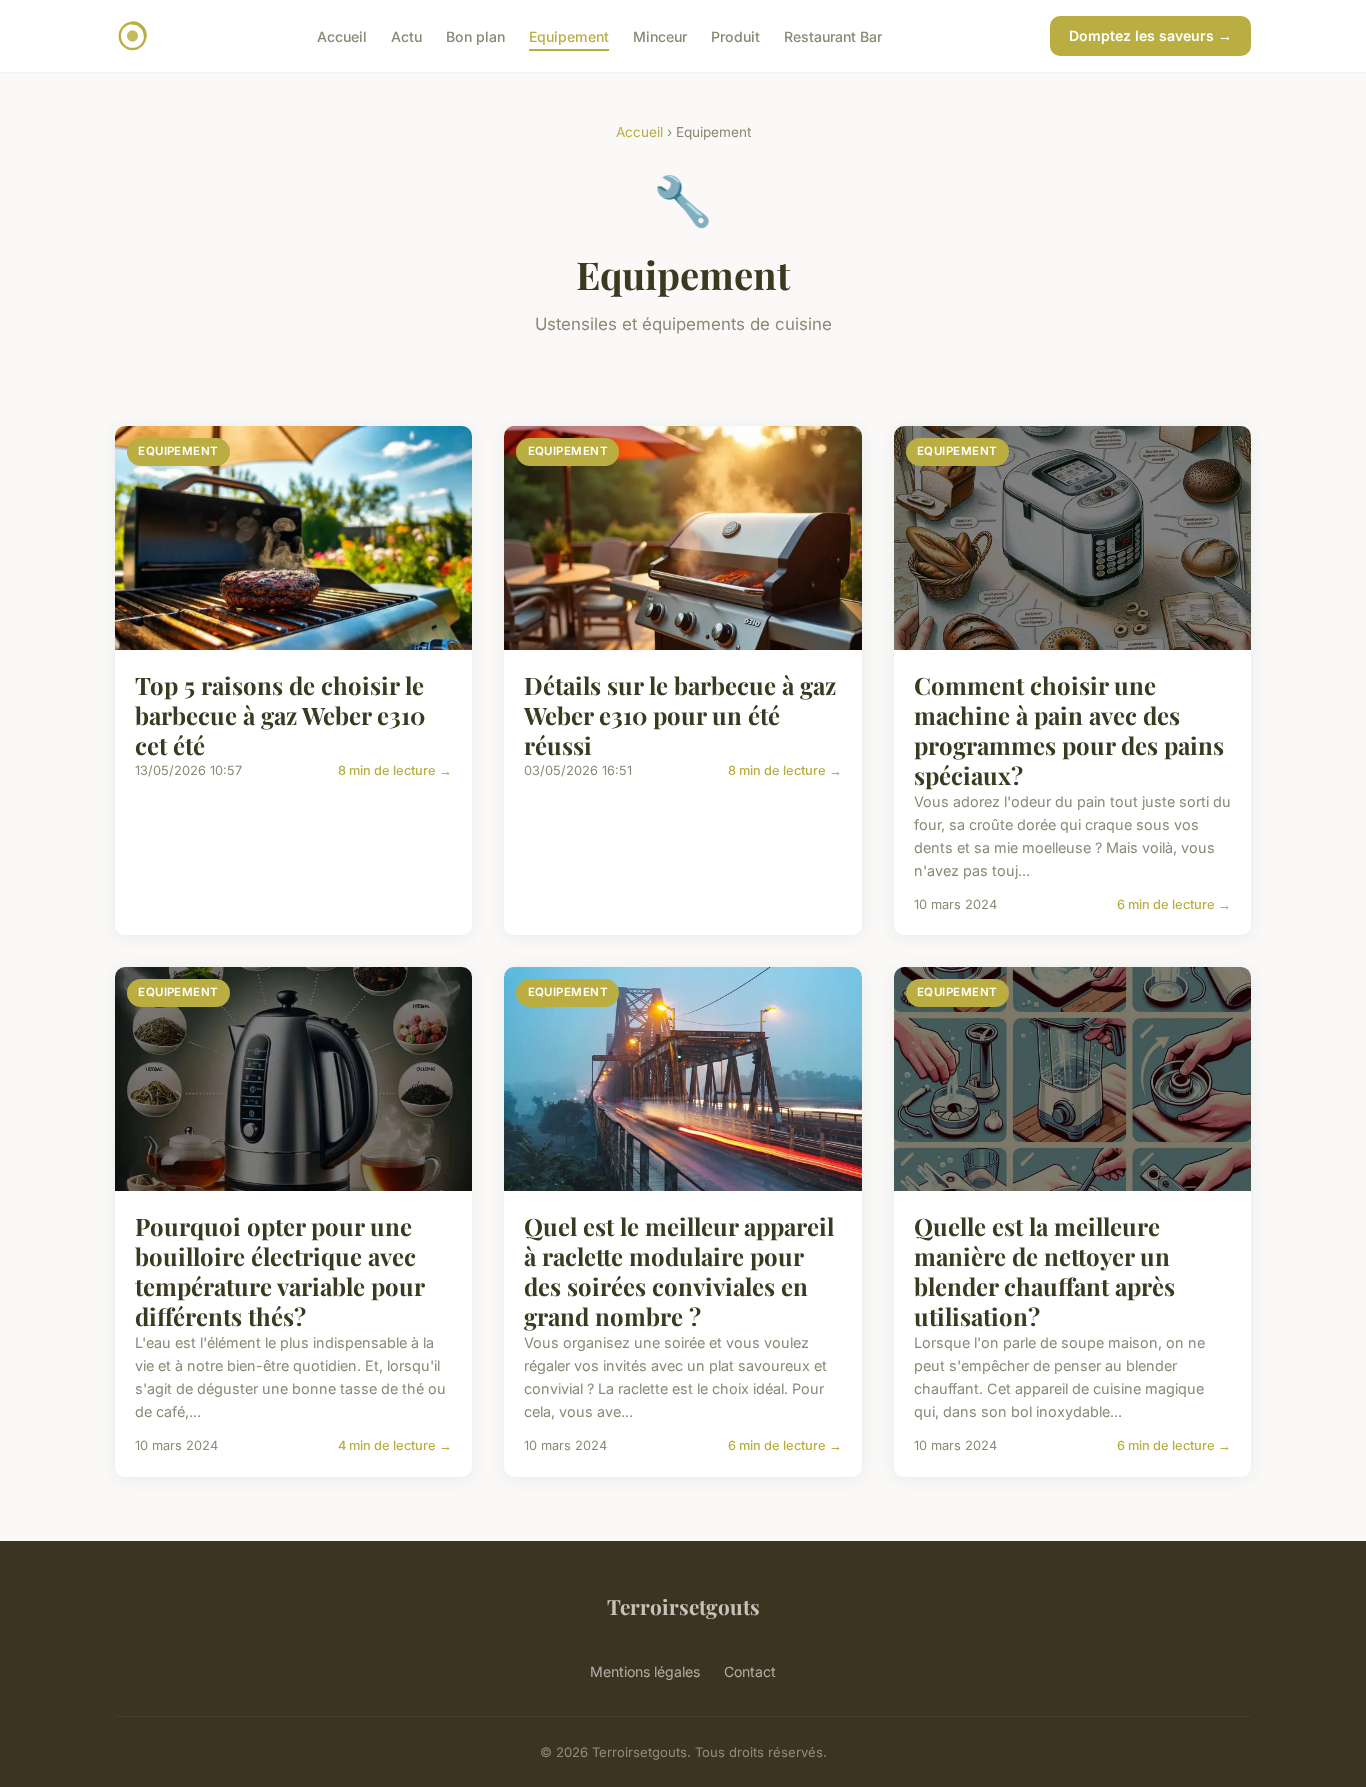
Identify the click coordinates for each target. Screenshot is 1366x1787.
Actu (406, 35)
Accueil (342, 35)
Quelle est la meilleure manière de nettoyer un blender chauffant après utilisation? (1044, 1271)
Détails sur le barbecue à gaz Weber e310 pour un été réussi (680, 715)
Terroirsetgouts (683, 1606)
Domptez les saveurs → (1150, 35)
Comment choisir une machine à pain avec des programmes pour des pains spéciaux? (1069, 730)
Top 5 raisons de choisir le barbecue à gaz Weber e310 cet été (280, 715)
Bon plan (475, 35)
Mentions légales (645, 1671)
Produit (735, 35)
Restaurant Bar (833, 35)
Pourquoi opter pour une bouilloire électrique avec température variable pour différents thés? (279, 1271)
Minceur (660, 35)
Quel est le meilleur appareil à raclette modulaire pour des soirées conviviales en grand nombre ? (679, 1271)
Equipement (569, 35)
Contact (750, 1671)
